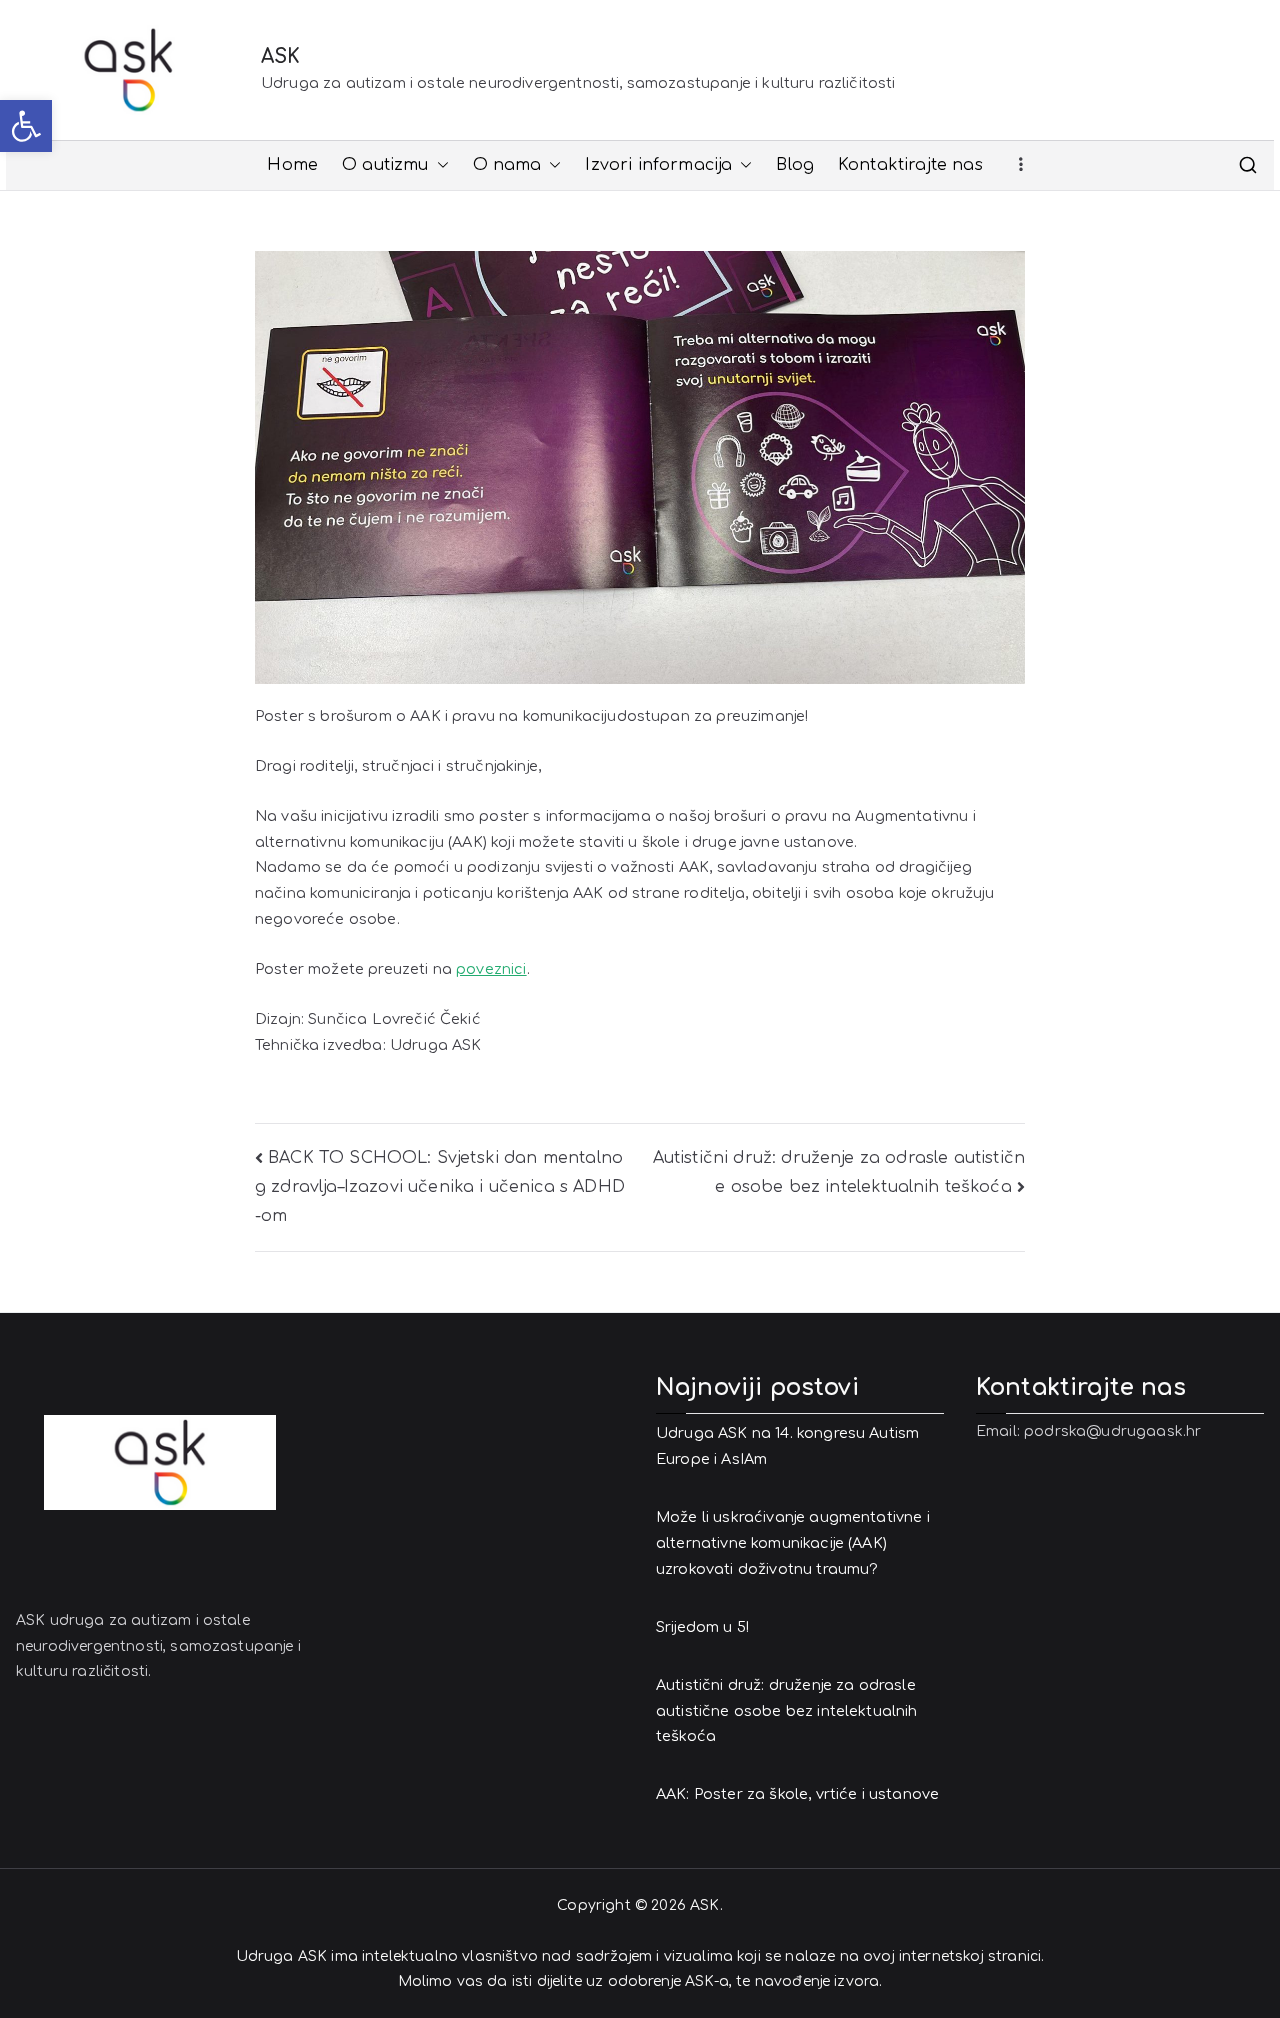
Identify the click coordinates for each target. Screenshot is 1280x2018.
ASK (280, 56)
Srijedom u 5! (702, 1627)
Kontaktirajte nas (910, 165)
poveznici (491, 969)
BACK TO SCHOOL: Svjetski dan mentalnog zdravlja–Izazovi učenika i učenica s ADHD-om (440, 1187)
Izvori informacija (658, 165)
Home (292, 165)
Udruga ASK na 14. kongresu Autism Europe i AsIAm (787, 1446)
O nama (507, 165)
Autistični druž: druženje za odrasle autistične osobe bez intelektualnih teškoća (787, 1711)
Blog (795, 165)
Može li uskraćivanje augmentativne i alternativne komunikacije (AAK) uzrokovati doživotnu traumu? (793, 1543)
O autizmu (385, 165)
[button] (26, 126)
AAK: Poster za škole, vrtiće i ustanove (797, 1794)
